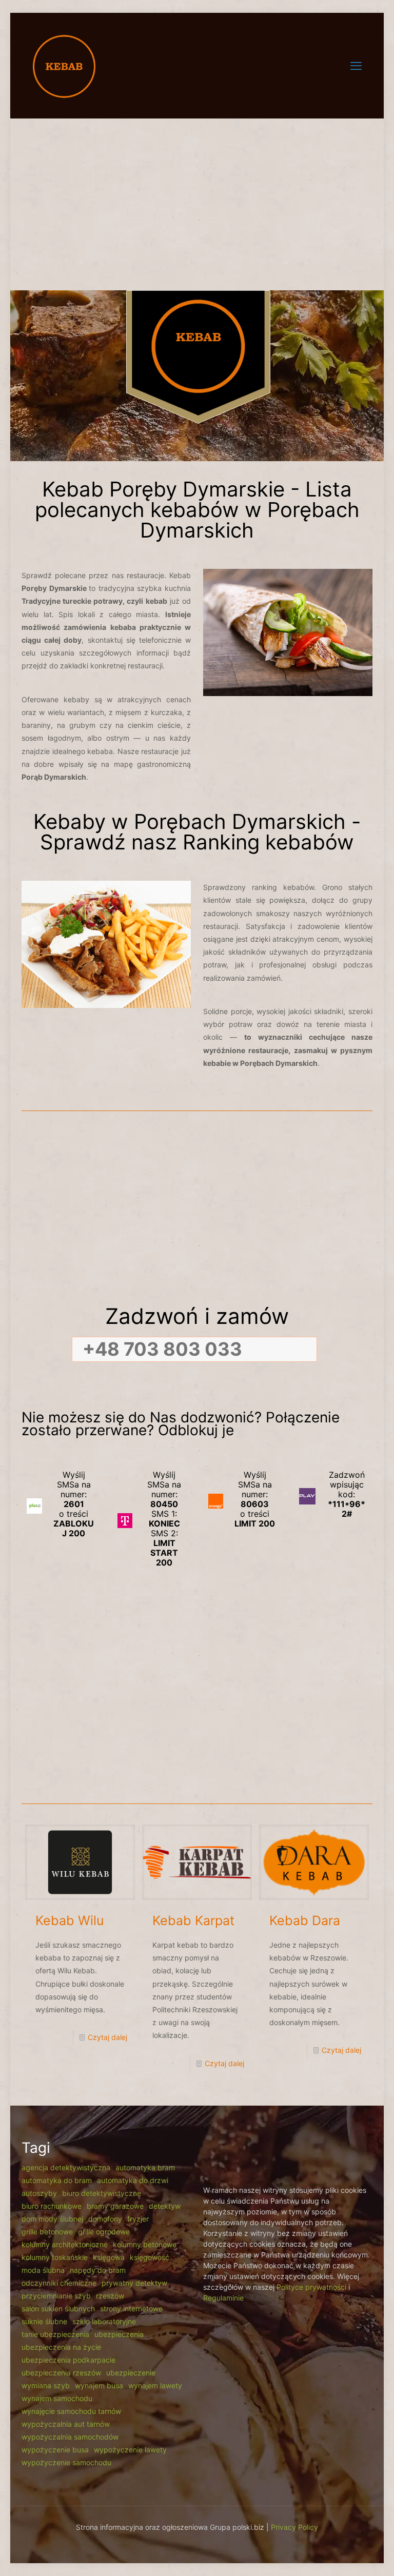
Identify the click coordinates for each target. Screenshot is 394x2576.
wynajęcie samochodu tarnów (71, 2411)
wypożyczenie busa (55, 2450)
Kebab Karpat (193, 1920)
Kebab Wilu (70, 1920)
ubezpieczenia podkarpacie (68, 2360)
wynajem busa (99, 2385)
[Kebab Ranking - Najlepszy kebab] (64, 65)
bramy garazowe (115, 2206)
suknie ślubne (44, 2321)
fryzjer (138, 2219)
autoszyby (39, 2193)
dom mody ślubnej (52, 2219)
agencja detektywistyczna (66, 2167)
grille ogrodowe (104, 2232)
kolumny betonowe (145, 2244)
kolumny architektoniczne (65, 2244)
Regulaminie (223, 2298)
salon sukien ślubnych (58, 2309)
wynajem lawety (155, 2385)
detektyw (165, 2206)
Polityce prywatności (311, 2287)
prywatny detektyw (134, 2283)
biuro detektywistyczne (102, 2193)
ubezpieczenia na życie (61, 2347)
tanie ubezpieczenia (55, 2334)
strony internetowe (131, 2309)
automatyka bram (145, 2167)
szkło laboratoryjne (104, 2321)
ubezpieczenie (131, 2373)
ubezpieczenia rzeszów (61, 2373)
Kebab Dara (305, 1920)
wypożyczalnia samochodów (70, 2437)
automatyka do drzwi (133, 2180)
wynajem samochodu (57, 2398)
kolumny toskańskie (55, 2257)
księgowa (109, 2257)
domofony (105, 2219)
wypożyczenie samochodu (66, 2462)
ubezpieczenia (119, 2334)
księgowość (150, 2257)
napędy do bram (98, 2270)
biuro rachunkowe (52, 2206)
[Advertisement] (197, 198)
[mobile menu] (356, 66)
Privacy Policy (294, 2527)
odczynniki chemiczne (59, 2283)
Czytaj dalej (107, 2037)
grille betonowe (47, 2232)
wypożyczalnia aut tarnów (66, 2424)
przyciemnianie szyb (56, 2296)
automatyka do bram (57, 2180)
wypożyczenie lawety (130, 2450)
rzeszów (110, 2296)
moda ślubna (43, 2270)
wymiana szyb (46, 2385)
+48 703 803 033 (162, 1349)
